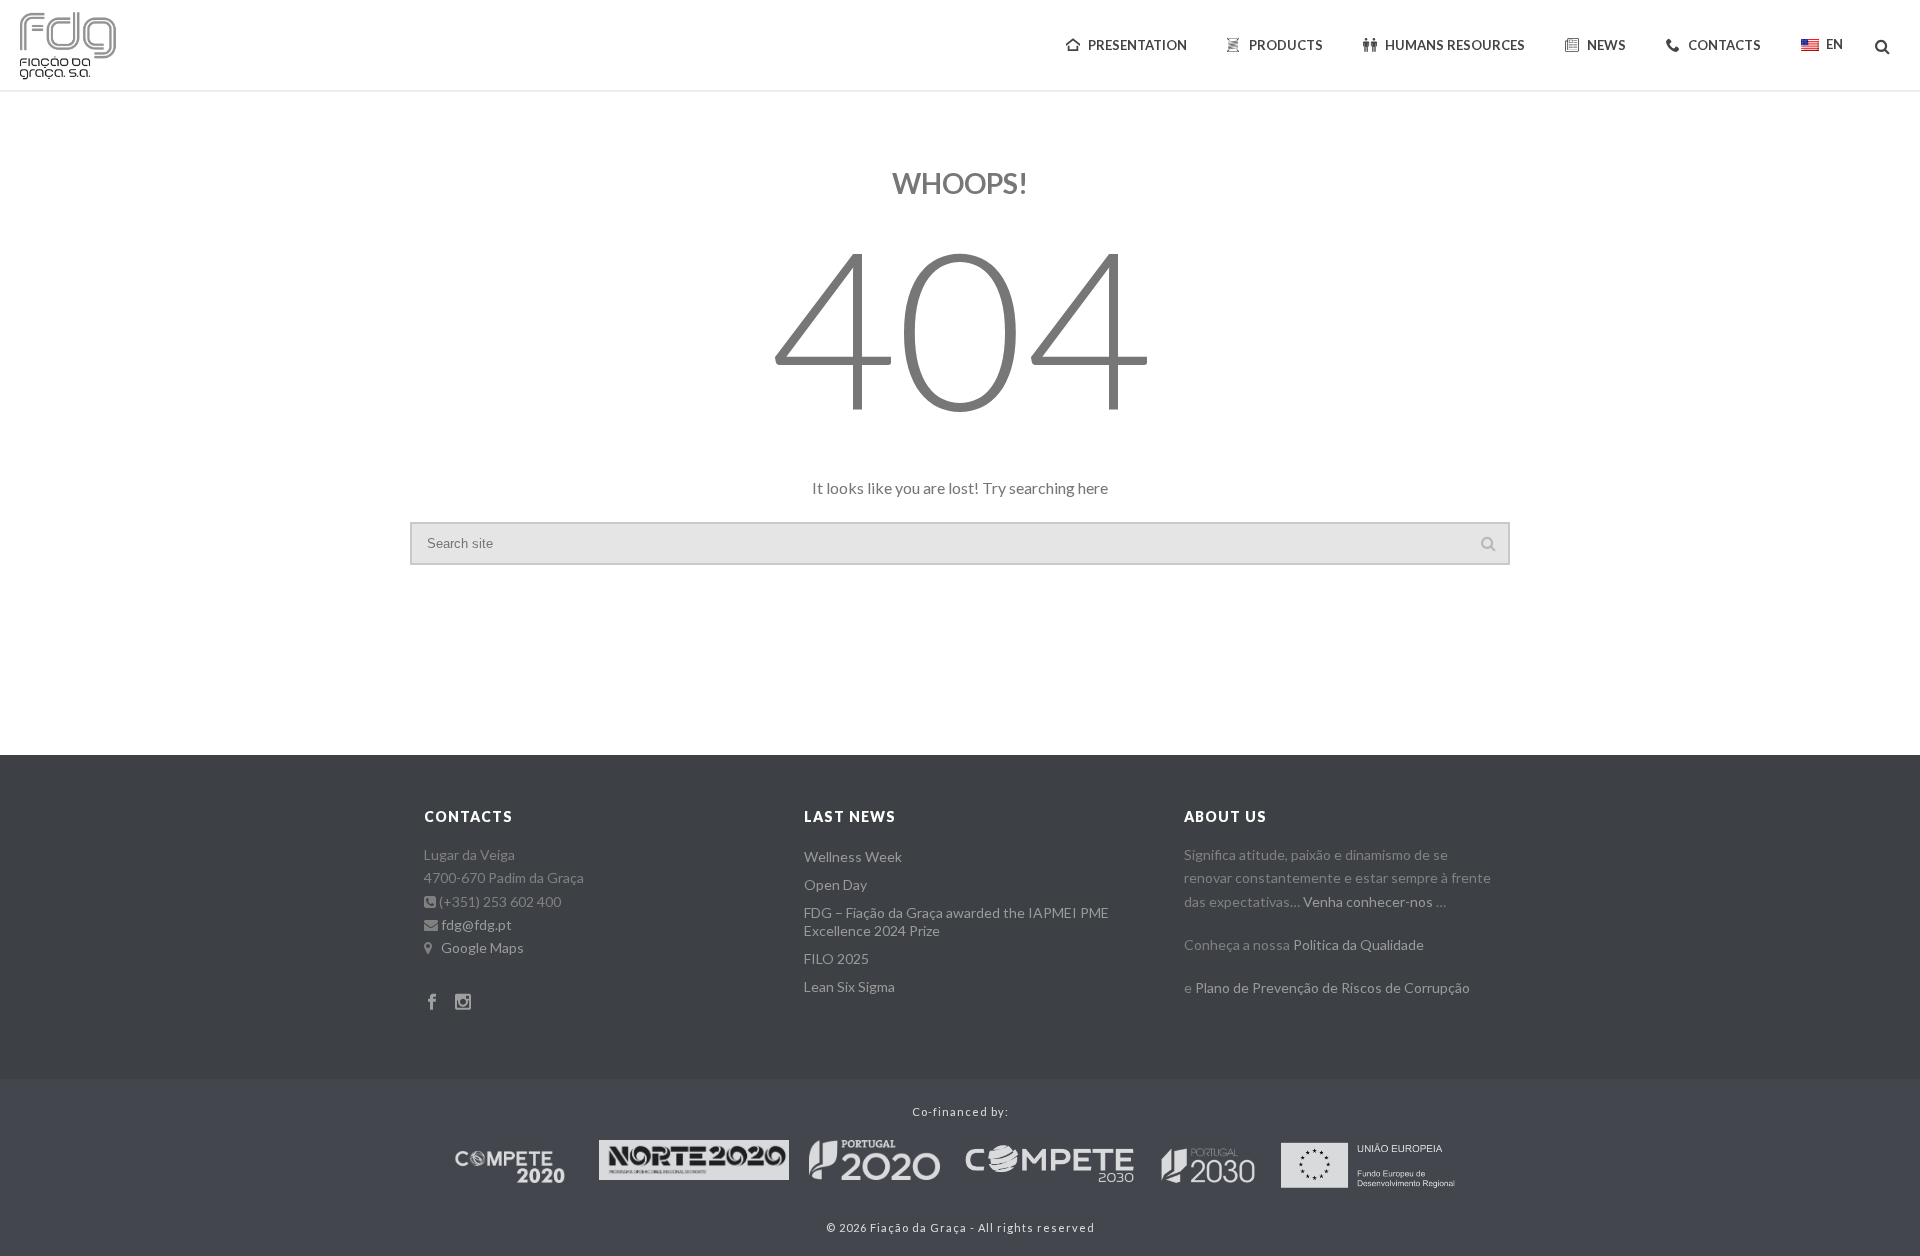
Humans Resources (1455, 45)
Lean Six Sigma (849, 986)
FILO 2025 (836, 958)
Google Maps (482, 947)
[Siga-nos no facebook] (432, 1002)
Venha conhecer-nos (1368, 901)
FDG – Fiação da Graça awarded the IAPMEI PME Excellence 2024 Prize (956, 921)
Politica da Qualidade (1358, 944)
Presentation (1137, 45)
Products (1286, 45)
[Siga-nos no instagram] (463, 1002)
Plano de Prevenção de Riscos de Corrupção (1332, 987)
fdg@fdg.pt (476, 924)
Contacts (1724, 45)
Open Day (835, 884)
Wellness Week (853, 856)
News (1606, 45)
